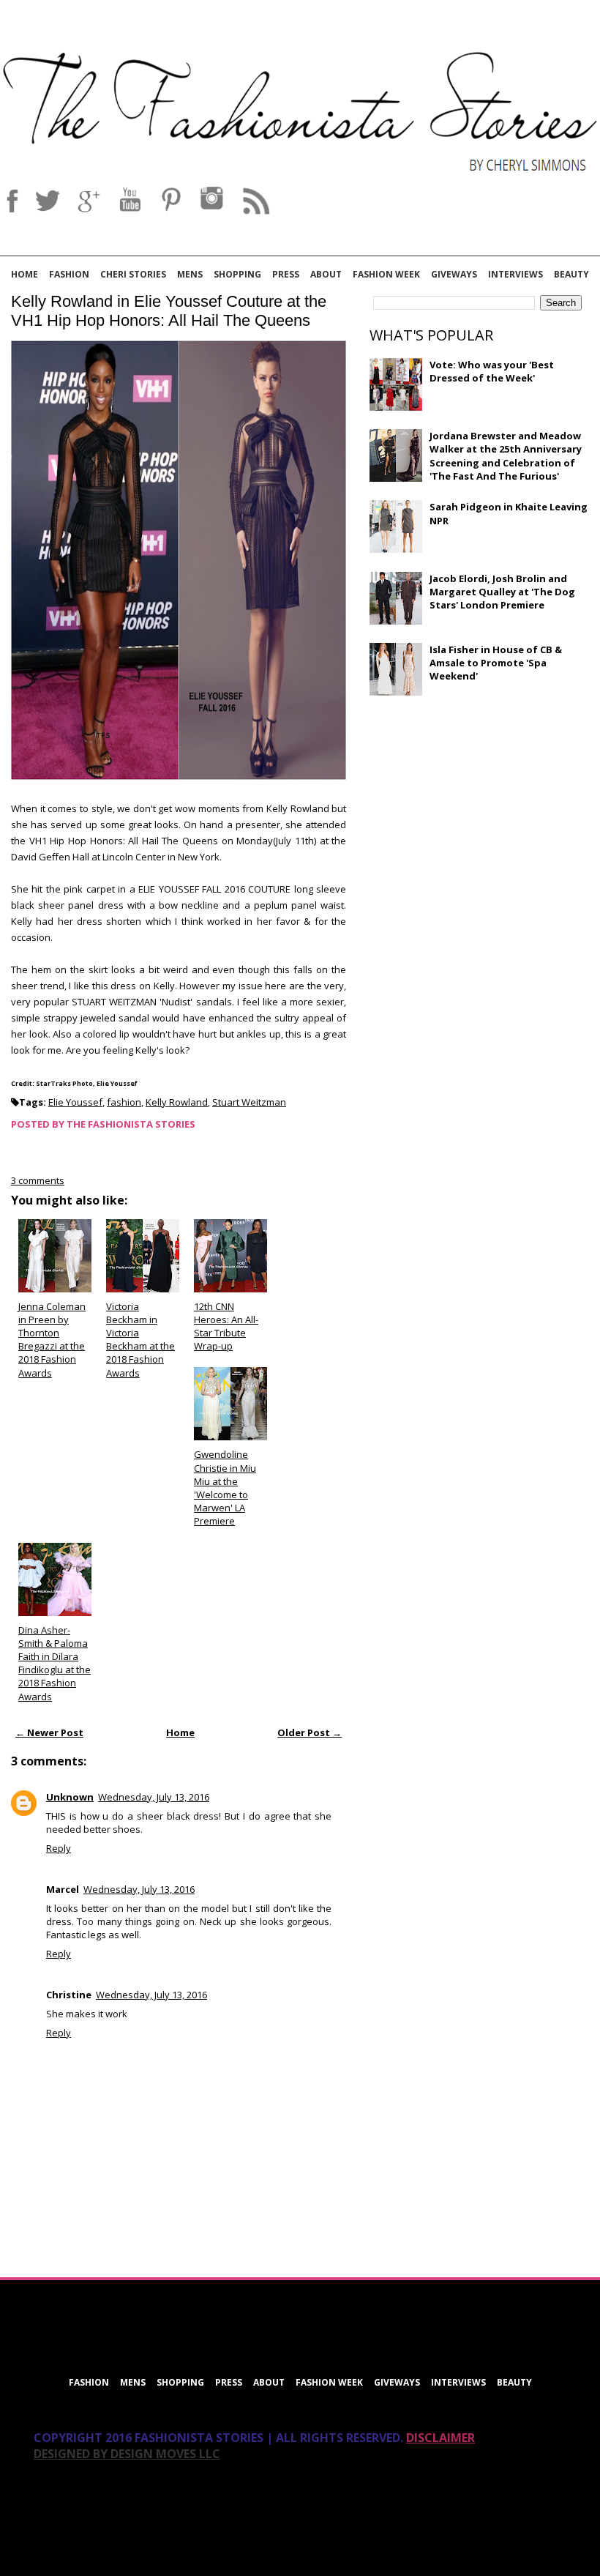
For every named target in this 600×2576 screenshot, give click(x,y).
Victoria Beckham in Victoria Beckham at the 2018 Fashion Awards (140, 1340)
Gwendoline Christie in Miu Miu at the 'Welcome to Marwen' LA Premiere (225, 1488)
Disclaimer (440, 2438)
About (326, 274)
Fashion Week (386, 274)
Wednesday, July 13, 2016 (154, 1797)
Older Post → (310, 1732)
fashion (124, 1102)
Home (25, 274)
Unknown (70, 1797)
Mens (190, 274)
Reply (59, 1848)
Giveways (454, 274)
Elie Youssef (75, 1102)
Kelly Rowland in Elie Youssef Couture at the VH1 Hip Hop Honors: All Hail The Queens (169, 311)
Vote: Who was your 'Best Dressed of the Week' (492, 371)
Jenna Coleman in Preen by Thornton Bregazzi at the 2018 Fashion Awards (52, 1340)
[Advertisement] (479, 813)
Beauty (571, 274)
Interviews (515, 274)
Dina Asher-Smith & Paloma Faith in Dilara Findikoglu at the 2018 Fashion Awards (55, 1663)
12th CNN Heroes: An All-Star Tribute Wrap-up (226, 1326)
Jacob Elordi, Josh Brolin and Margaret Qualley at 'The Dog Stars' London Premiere (502, 592)
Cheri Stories (133, 274)
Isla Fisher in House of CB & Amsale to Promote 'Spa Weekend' (496, 663)
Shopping (237, 274)
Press (286, 274)
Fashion (69, 274)
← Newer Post (49, 1732)
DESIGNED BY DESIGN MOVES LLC (127, 2454)
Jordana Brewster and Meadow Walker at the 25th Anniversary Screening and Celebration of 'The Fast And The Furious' (506, 456)
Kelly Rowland (177, 1102)
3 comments (38, 1180)
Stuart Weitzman (249, 1102)
